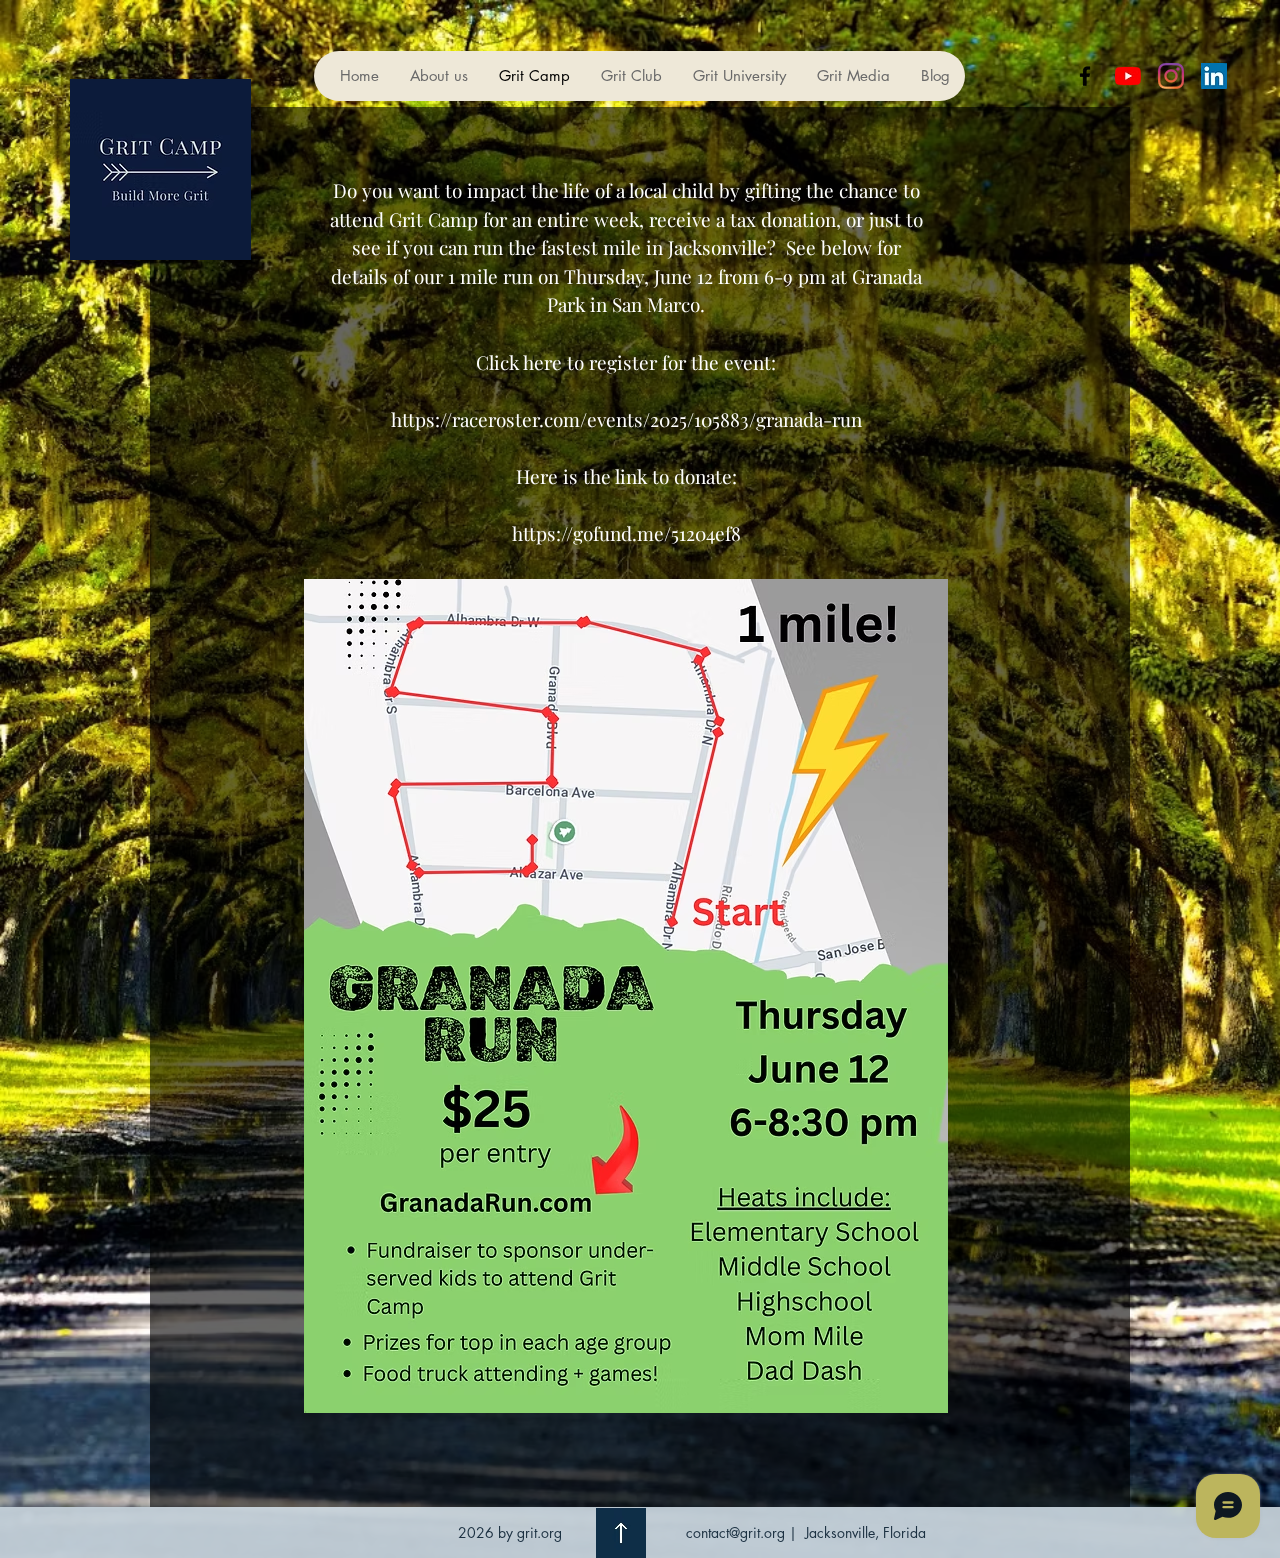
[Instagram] (1171, 76)
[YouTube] (1128, 76)
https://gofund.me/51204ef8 (626, 533)
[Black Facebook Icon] (1085, 76)
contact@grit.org (735, 1532)
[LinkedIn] (1214, 76)
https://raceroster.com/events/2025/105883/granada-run (626, 419)
